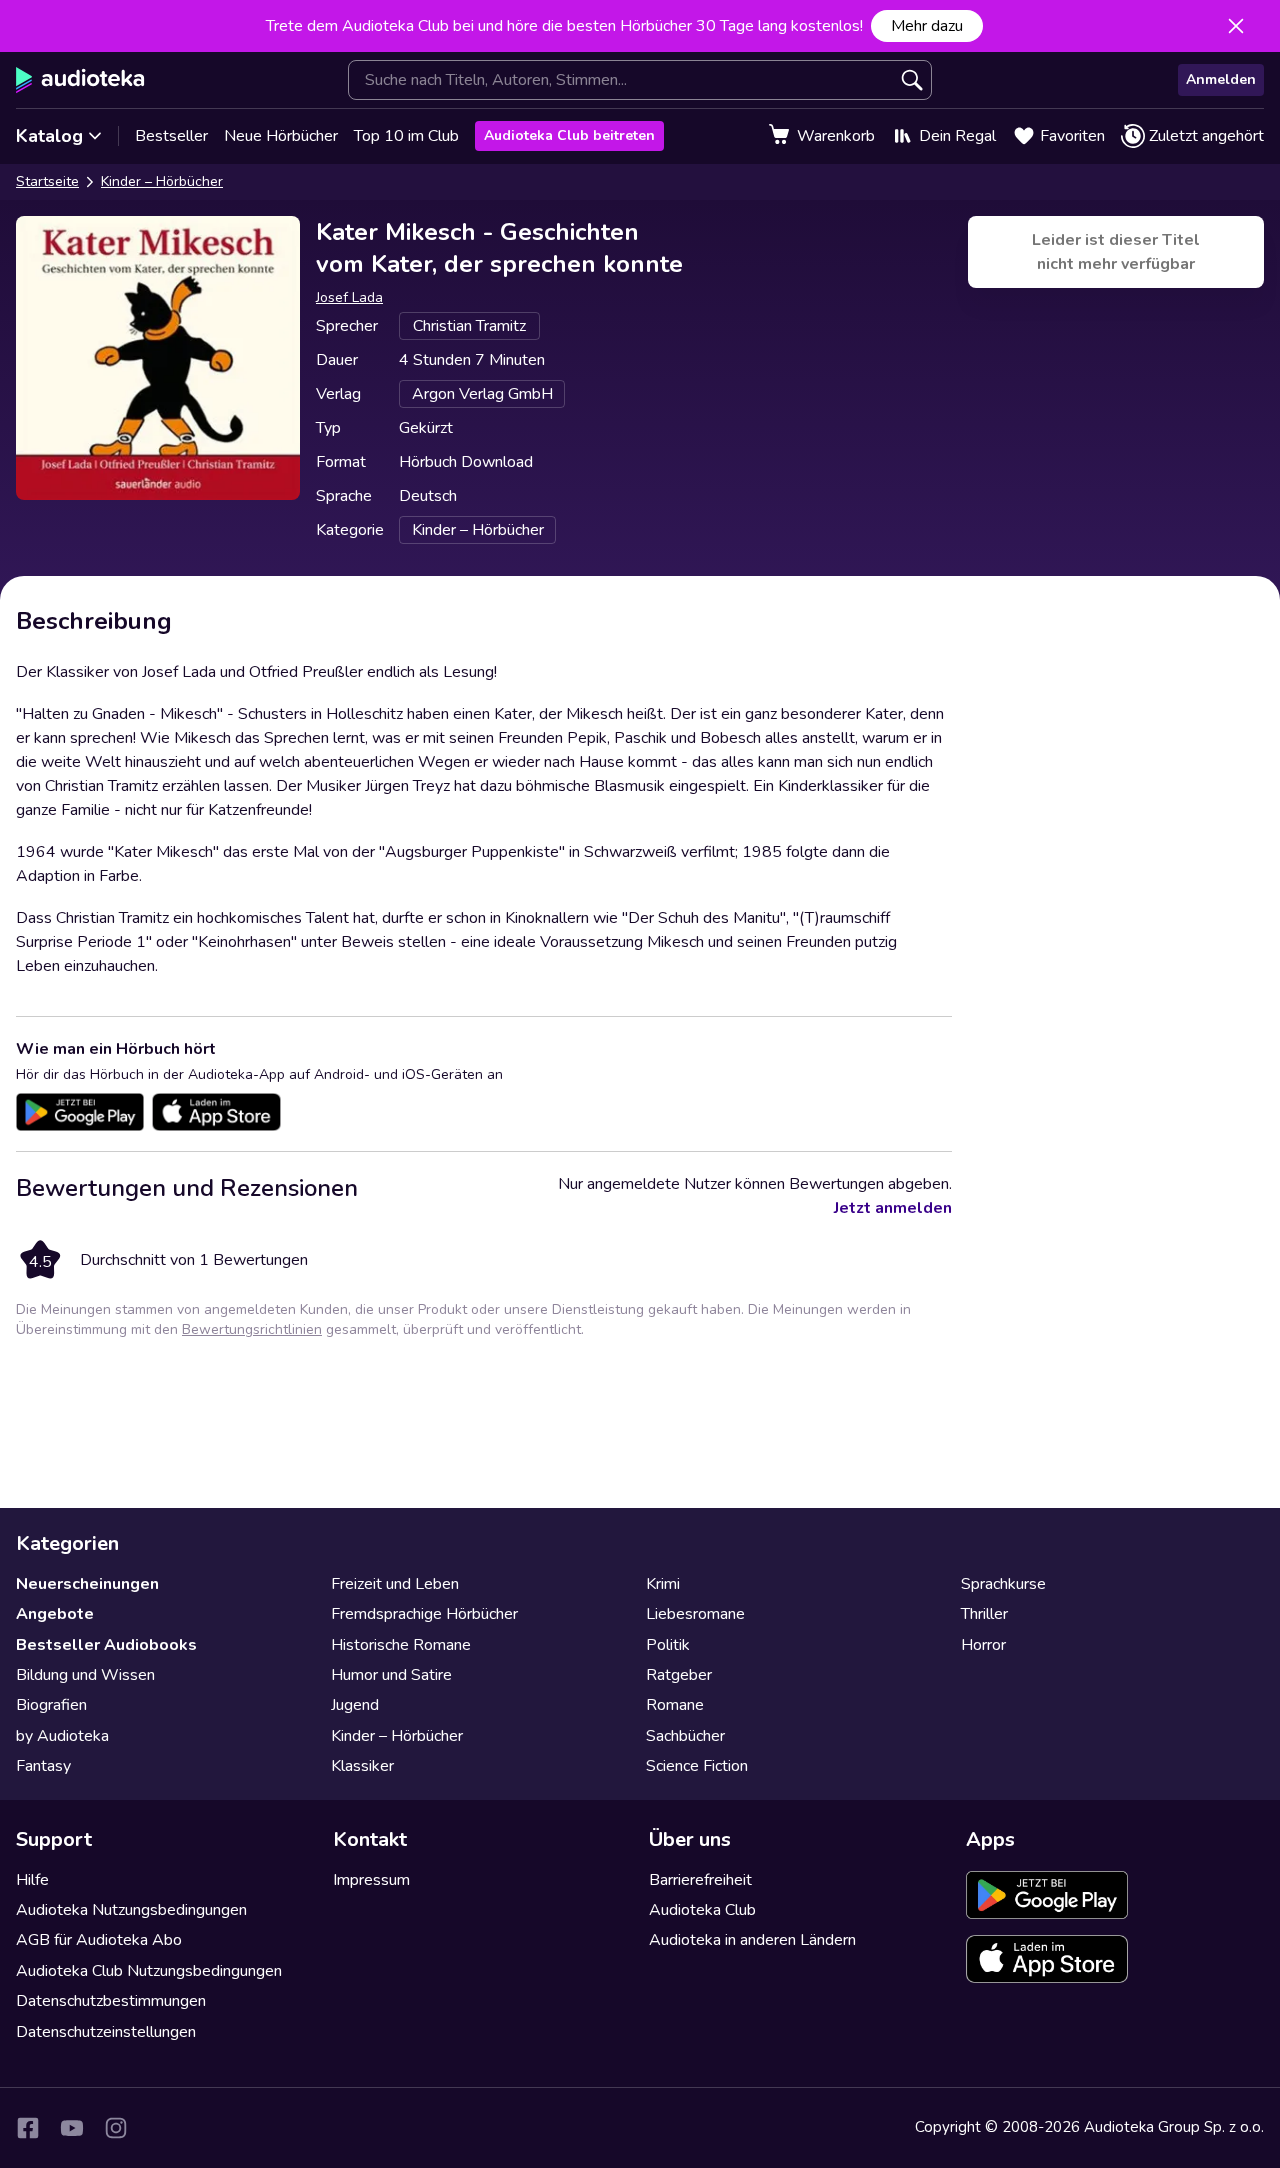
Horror (983, 1645)
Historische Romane (401, 1645)
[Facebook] (28, 2128)
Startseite (47, 181)
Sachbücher (685, 1736)
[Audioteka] (80, 80)
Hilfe (32, 1880)
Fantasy (43, 1766)
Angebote (55, 1614)
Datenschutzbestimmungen (111, 2001)
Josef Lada (349, 297)
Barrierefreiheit (700, 1880)
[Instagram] (116, 2128)
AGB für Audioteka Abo (99, 1940)
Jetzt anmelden (893, 1208)
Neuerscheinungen (87, 1584)
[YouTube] (72, 2128)
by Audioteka (62, 1736)
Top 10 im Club (406, 136)
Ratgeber (679, 1675)
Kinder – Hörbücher (162, 181)
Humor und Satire (391, 1675)
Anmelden (1221, 79)
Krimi (663, 1584)
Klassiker (362, 1766)
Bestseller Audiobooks (106, 1645)
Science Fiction (697, 1766)
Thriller (984, 1614)
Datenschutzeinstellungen (106, 2032)
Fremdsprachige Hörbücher (424, 1614)
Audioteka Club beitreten (569, 135)
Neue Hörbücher (281, 136)
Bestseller (171, 136)
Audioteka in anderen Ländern (752, 1940)
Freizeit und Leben (395, 1584)
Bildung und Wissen (85, 1675)
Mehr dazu (927, 26)
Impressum (371, 1880)
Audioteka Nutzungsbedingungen (131, 1910)
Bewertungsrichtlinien (252, 1329)
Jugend (355, 1705)
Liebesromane (695, 1614)
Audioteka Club (702, 1910)
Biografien (51, 1705)
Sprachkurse (1003, 1584)
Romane (675, 1705)
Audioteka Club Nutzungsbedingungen (149, 1971)
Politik (668, 1645)
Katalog (49, 136)
